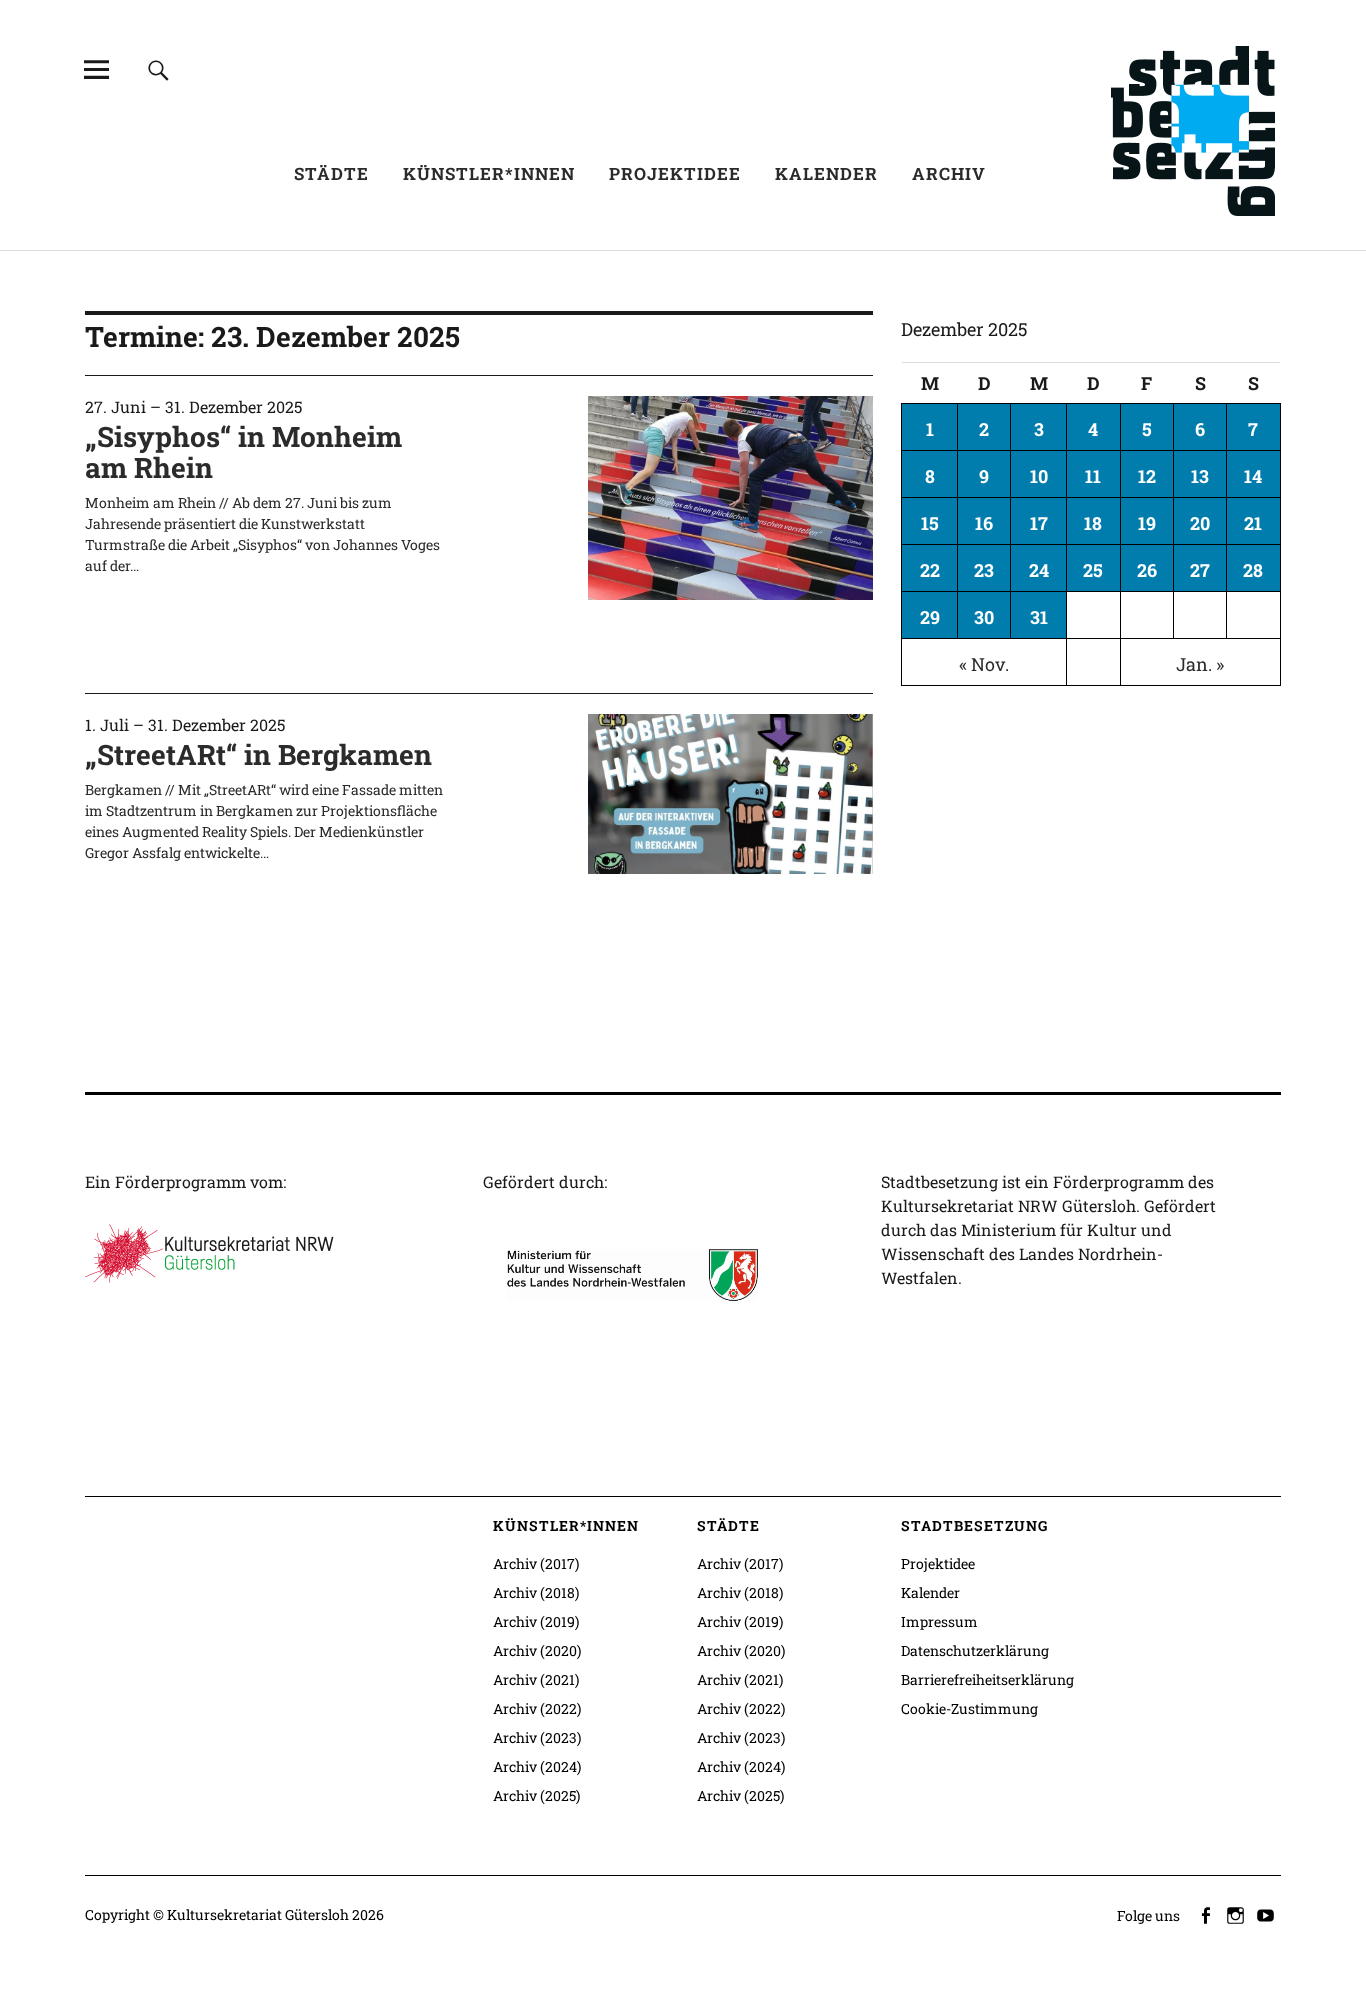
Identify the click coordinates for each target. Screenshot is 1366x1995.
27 (1200, 570)
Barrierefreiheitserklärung (987, 1679)
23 (984, 570)
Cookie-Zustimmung (969, 1708)
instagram (1238, 1914)
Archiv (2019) (536, 1621)
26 (1147, 570)
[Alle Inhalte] (96, 69)
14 (1253, 476)
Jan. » (1200, 664)
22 (930, 570)
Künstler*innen (489, 173)
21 (1253, 523)
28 (1253, 570)
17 (1039, 523)
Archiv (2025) (536, 1795)
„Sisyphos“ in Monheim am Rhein (243, 452)
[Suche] (158, 69)
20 (1200, 523)
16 (984, 523)
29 (930, 617)
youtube (1268, 1914)
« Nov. (984, 664)
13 (1200, 476)
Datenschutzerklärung (975, 1650)
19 (1147, 523)
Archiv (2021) (536, 1679)
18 (1093, 523)
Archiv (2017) (536, 1563)
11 (1093, 476)
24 (1039, 570)
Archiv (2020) (537, 1650)
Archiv (949, 173)
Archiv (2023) (537, 1737)
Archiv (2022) (537, 1708)
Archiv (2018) (536, 1592)
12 (1147, 476)
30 (984, 617)
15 (930, 523)
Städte (331, 173)
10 (1039, 476)
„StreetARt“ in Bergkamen (258, 754)
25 (1093, 570)
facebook (1208, 1914)
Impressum (939, 1621)
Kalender (826, 173)
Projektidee (675, 173)
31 (1039, 617)
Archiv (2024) (537, 1766)
